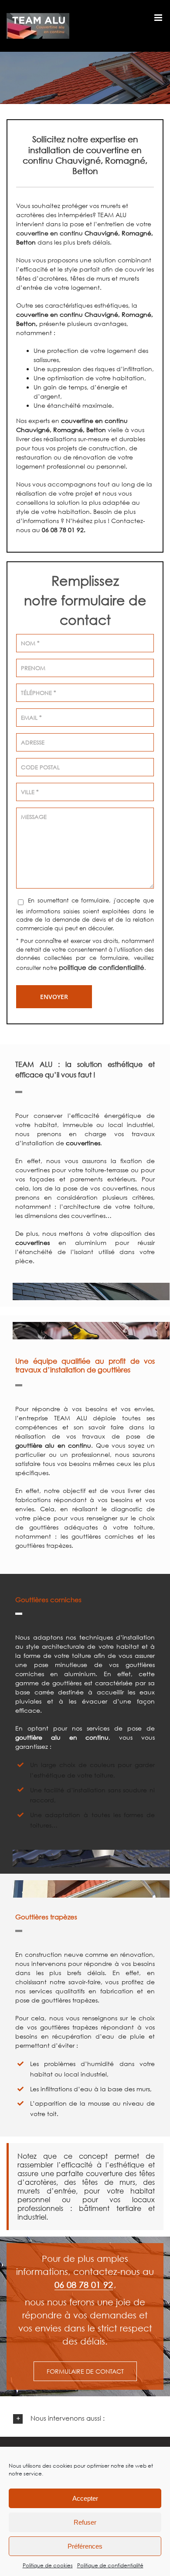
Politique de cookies (48, 2565)
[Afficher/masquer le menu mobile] (159, 18)
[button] (85, 2419)
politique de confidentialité (102, 967)
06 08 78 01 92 (84, 2284)
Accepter (85, 2498)
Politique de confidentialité (110, 2565)
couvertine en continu (49, 233)
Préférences (85, 2546)
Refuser (85, 2522)
